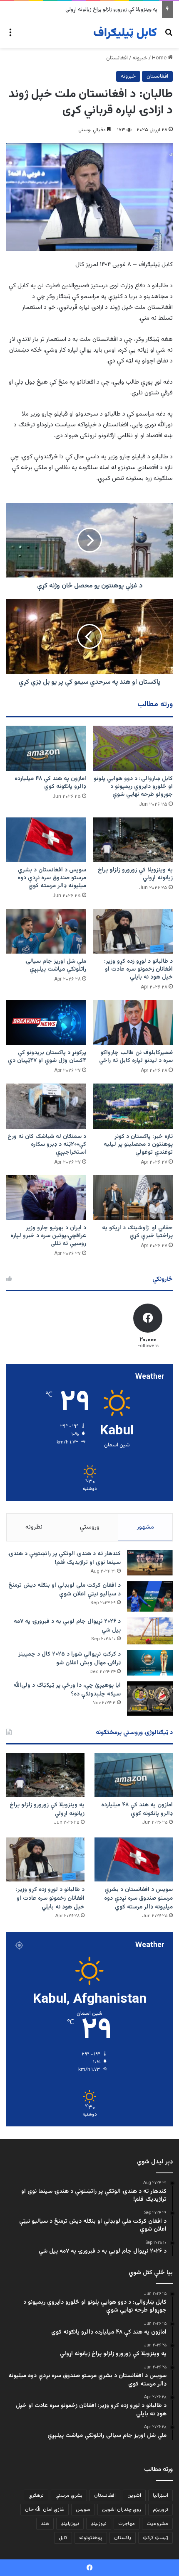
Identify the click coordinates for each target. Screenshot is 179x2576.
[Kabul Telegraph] (125, 33)
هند (45, 2524)
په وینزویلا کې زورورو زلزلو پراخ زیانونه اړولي (135, 874)
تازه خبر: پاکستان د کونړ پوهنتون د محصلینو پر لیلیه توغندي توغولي (138, 1145)
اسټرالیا (160, 2495)
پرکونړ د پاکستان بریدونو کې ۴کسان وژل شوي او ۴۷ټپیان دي (47, 1057)
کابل (63, 2538)
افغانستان (117, 58)
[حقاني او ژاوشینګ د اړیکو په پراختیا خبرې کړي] (133, 1198)
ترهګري (36, 2495)
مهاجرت (127, 2524)
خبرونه (140, 58)
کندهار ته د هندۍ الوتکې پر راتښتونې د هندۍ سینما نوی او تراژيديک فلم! (65, 1558)
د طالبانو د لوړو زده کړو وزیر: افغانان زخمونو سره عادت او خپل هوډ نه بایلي (138, 969)
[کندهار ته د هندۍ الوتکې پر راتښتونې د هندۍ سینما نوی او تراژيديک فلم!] (150, 1563)
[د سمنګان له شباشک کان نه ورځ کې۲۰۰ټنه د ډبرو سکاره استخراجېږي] (46, 1106)
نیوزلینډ (99, 2524)
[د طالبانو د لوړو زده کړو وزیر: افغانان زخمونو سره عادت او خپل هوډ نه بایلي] (133, 931)
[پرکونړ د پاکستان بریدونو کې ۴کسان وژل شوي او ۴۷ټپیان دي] (46, 1023)
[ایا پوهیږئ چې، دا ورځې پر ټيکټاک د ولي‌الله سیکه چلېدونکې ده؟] (150, 1699)
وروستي (90, 1527)
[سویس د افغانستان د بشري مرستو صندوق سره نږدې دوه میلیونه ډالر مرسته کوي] (46, 840)
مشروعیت (157, 2524)
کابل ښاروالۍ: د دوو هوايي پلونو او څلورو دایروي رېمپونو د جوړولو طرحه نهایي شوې (133, 787)
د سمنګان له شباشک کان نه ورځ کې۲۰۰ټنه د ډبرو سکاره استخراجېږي (47, 1145)
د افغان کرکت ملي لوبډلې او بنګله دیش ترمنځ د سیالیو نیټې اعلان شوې (65, 1590)
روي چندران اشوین (122, 2510)
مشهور (145, 1527)
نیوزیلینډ (70, 2524)
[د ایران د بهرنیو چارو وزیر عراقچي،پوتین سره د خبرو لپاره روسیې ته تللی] (46, 1198)
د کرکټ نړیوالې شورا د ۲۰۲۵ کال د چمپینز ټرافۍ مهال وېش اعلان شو (70, 1659)
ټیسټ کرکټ (155, 2538)
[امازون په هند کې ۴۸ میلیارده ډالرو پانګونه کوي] (46, 748)
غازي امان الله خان (45, 2510)
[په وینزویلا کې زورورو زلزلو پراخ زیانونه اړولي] (133, 840)
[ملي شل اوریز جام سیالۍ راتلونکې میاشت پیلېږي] (46, 931)
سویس (83, 2510)
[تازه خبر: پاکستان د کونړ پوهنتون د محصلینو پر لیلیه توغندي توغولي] (133, 1106)
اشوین (134, 2495)
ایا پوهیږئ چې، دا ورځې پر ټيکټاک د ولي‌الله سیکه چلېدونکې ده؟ (67, 1690)
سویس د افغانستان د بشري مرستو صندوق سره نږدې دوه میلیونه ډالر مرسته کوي (52, 878)
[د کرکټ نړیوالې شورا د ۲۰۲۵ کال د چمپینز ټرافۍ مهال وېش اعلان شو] (150, 1663)
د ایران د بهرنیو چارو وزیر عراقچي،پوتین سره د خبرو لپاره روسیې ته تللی (48, 1236)
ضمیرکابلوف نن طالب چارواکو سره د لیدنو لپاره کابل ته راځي (136, 1057)
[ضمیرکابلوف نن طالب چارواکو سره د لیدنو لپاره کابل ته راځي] (133, 1023)
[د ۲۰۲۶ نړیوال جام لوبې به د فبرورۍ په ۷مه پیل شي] (150, 1631)
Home (160, 58)
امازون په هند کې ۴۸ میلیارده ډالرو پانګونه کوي (50, 783)
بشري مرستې (69, 2495)
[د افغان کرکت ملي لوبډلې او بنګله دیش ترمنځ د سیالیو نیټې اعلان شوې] (150, 1596)
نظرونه (34, 1527)
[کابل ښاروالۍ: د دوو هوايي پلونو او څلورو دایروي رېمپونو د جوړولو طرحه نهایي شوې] (133, 748)
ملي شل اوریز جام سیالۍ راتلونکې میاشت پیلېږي (56, 965)
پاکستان (123, 2538)
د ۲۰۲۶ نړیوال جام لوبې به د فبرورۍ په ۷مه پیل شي (67, 1626)
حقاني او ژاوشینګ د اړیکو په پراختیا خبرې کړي (137, 1232)
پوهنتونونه (91, 2538)
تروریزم (160, 2510)
